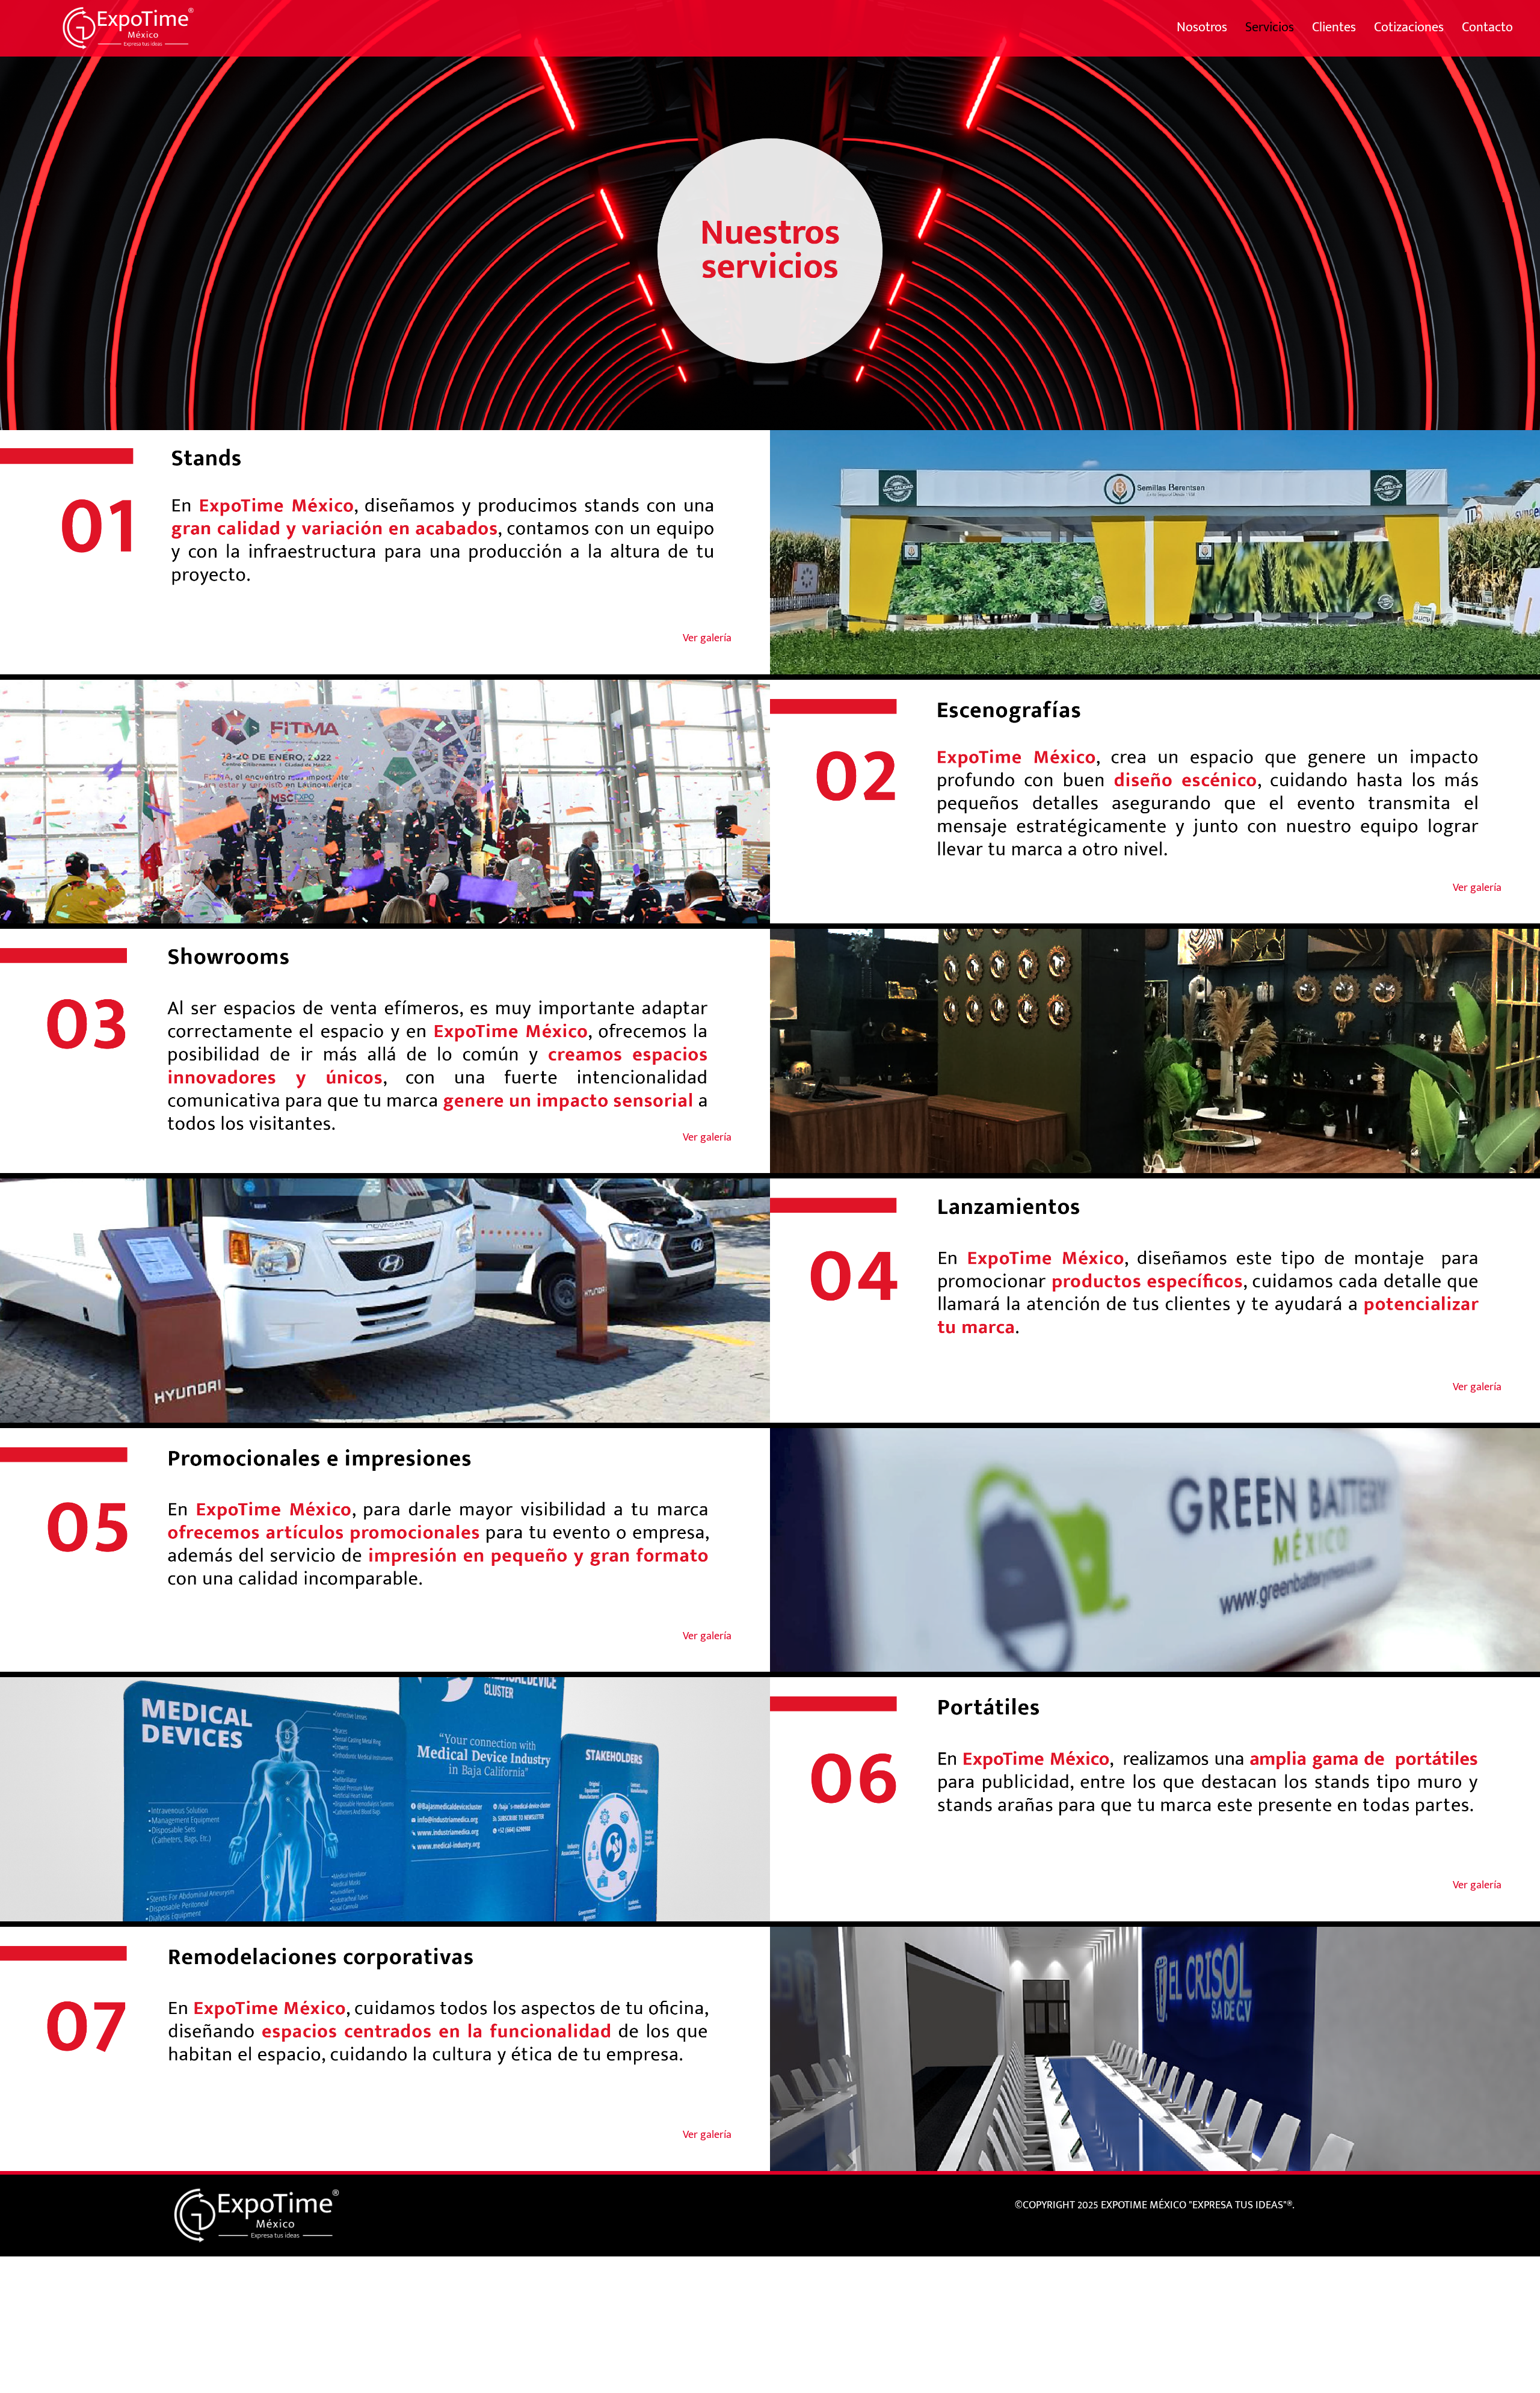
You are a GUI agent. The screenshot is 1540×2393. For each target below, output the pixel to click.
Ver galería (707, 638)
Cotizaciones (1409, 27)
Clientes (1334, 27)
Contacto (1487, 27)
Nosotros (1202, 27)
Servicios (1274, 27)
